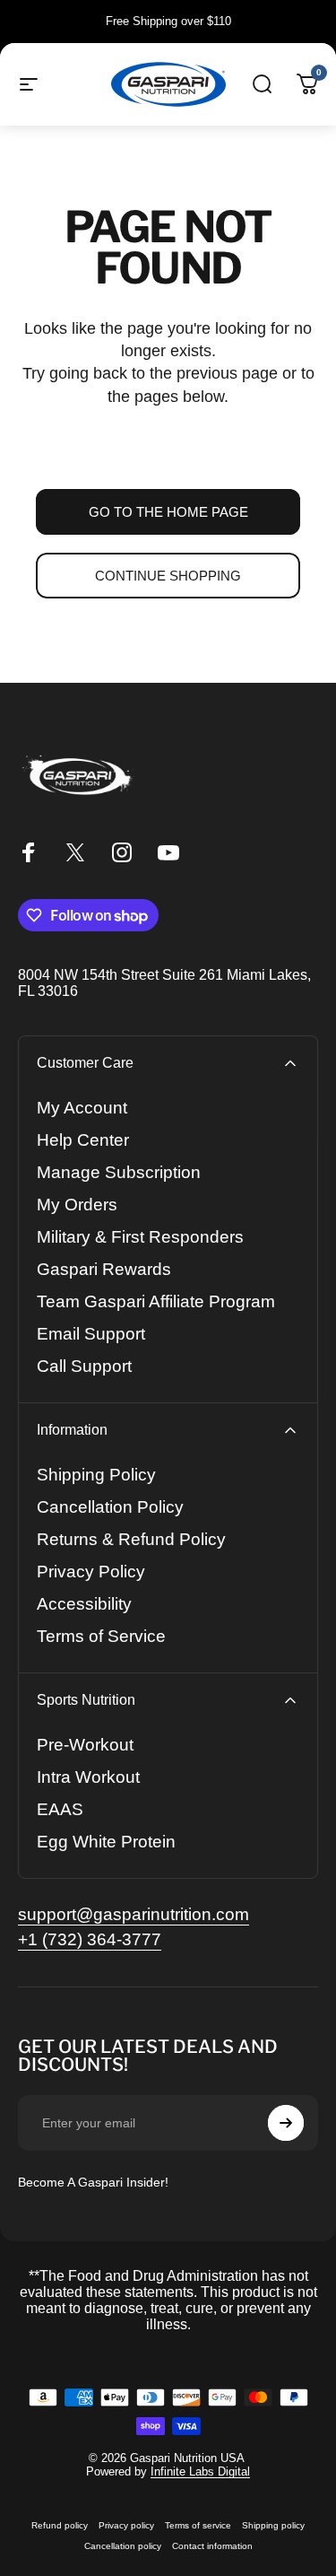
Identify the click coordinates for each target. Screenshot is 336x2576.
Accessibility (84, 1604)
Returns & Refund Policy (131, 1539)
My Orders (77, 1205)
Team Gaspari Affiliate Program (156, 1301)
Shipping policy (273, 2525)
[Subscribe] (286, 2123)
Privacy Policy (91, 1572)
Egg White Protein (106, 1842)
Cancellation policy (123, 2546)
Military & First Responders (140, 1237)
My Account (82, 1108)
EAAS (60, 1809)
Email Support (91, 1334)
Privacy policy (126, 2525)
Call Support (84, 1366)
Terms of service (198, 2525)
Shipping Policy (96, 1475)
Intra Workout (88, 1777)
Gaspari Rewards (104, 1269)
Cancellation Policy (110, 1507)
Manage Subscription (119, 1172)
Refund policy (60, 2525)
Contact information (212, 2546)
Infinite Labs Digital (200, 2471)
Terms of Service (101, 1636)
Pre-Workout (85, 1745)
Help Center (83, 1140)
